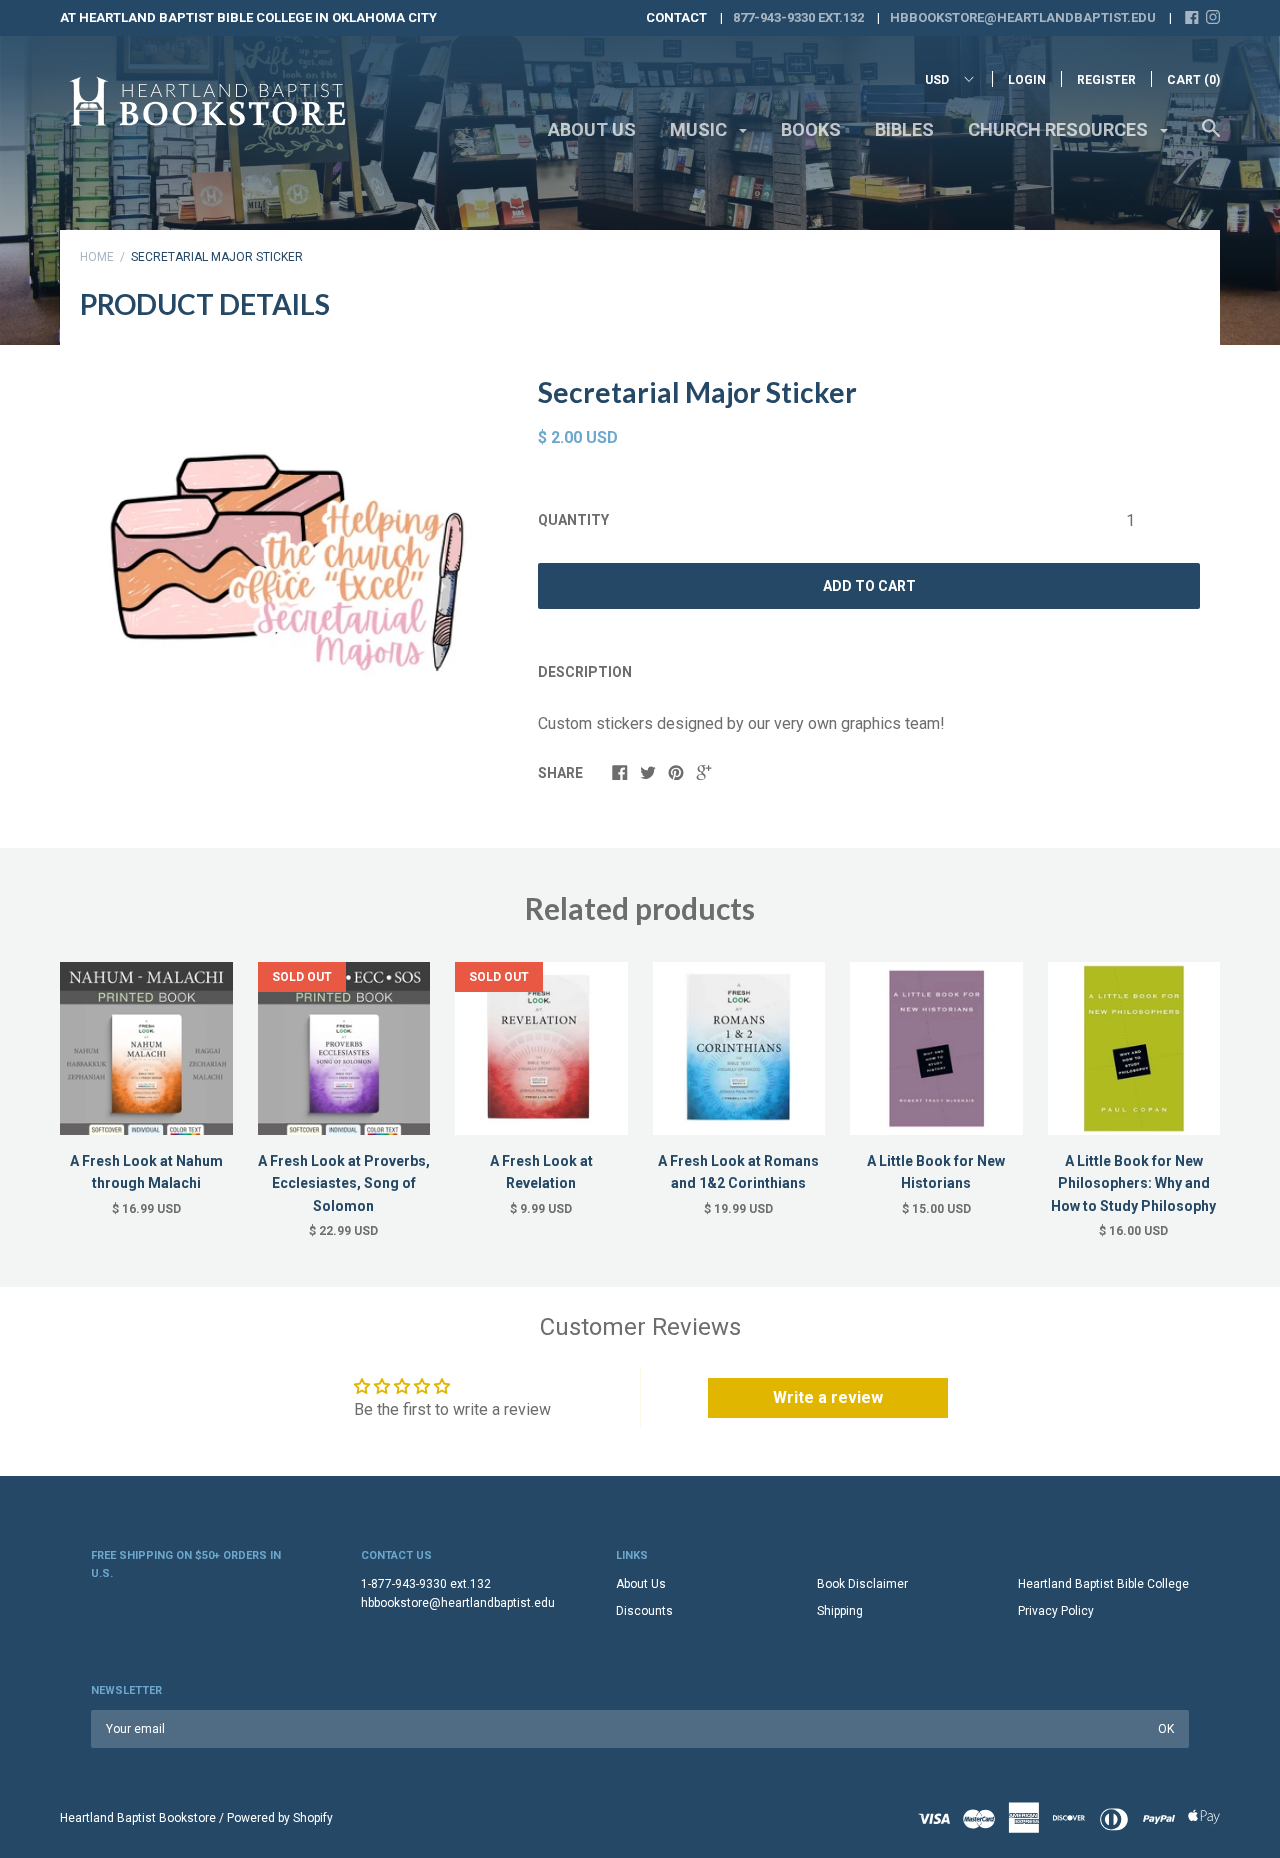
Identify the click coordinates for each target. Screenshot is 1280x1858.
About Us (592, 129)
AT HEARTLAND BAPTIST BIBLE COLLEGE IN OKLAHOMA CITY (248, 17)
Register (1106, 80)
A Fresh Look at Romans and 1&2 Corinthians (738, 1172)
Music (700, 129)
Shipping (840, 1611)
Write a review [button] (828, 1397)
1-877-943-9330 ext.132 (426, 1584)
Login (1027, 80)
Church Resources (1060, 129)
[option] (296, 586)
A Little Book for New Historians (936, 1172)
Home (97, 257)
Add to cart (869, 586)
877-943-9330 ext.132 (798, 17)
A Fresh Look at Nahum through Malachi (146, 1172)
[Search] (1211, 138)
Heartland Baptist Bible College (1103, 1584)
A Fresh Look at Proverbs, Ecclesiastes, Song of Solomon (344, 1183)
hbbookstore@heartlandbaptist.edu (1023, 17)
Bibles (904, 129)
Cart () (1193, 80)
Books (811, 129)
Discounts (644, 1611)
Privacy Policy (1056, 1611)
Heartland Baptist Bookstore (138, 1818)
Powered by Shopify (280, 1818)
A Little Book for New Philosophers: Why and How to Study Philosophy (1133, 1183)
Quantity (573, 520)
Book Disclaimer (862, 1584)
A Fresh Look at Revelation (541, 1172)
